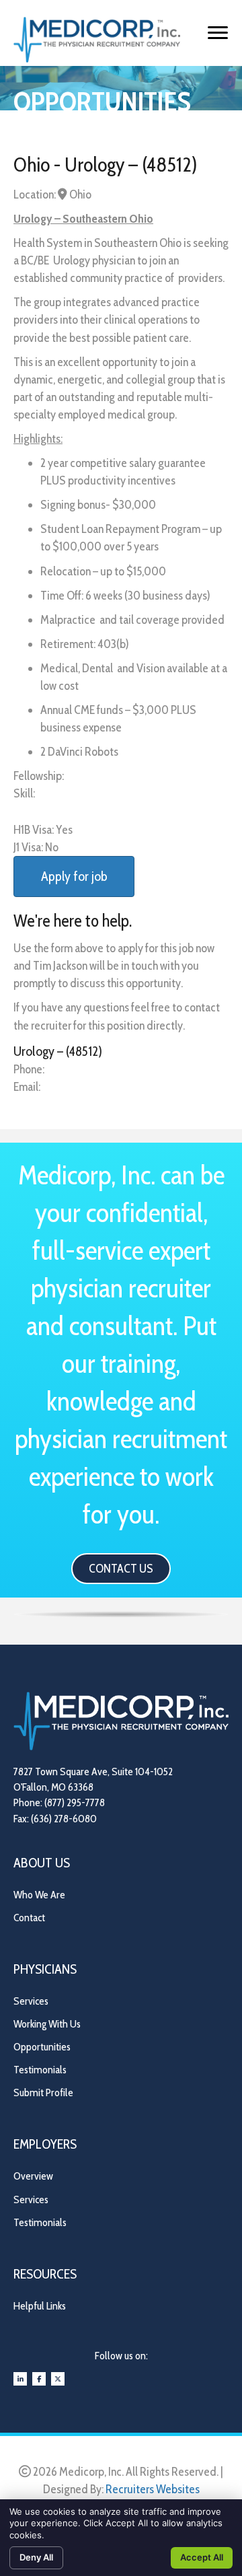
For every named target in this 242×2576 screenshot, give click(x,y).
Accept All (202, 2557)
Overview (33, 2176)
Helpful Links (40, 2306)
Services (31, 2001)
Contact (29, 1918)
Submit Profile (43, 2092)
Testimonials (40, 2070)
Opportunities (42, 2047)
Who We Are (39, 1895)
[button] (121, 1569)
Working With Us (47, 2024)
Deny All (36, 2557)
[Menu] (218, 33)
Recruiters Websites (153, 2489)
